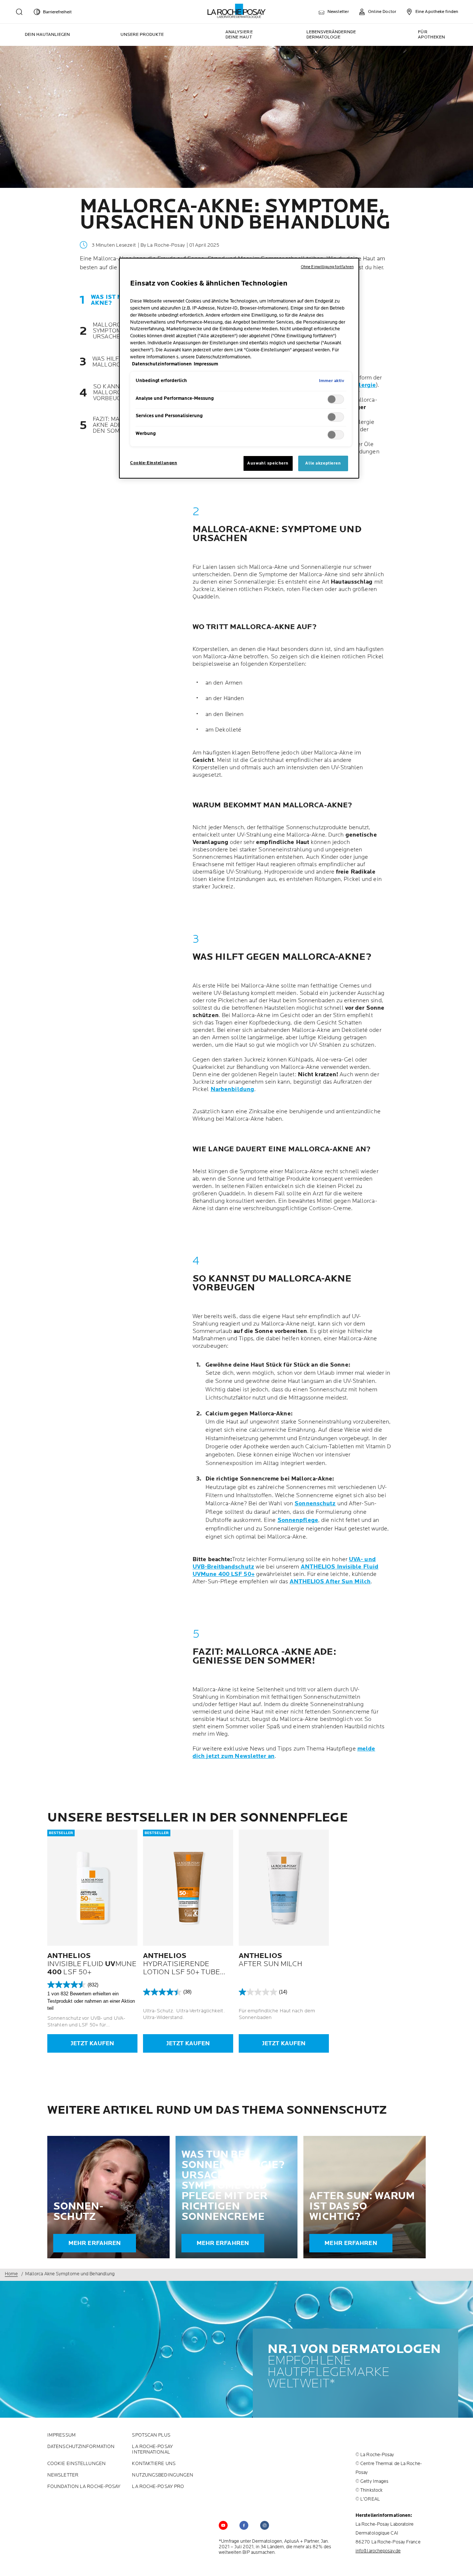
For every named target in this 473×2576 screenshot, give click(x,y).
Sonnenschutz (315, 1504)
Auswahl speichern (268, 463)
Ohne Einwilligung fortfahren (327, 267)
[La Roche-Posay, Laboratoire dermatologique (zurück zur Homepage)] (237, 11)
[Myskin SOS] (461, 2562)
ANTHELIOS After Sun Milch (330, 1582)
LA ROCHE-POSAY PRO (158, 2487)
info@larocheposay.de (378, 2551)
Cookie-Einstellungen (154, 463)
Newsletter (63, 2475)
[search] (19, 12)
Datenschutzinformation (81, 2447)
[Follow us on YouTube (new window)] (223, 2525)
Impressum (62, 2435)
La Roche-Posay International (152, 2450)
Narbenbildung (232, 1089)
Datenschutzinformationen (162, 364)
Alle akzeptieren (323, 463)
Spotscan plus (151, 2435)
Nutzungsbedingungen (163, 2475)
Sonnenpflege (298, 1520)
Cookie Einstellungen (76, 2464)
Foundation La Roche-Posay (84, 2487)
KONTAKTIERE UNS (154, 2464)
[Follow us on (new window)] (244, 2525)
